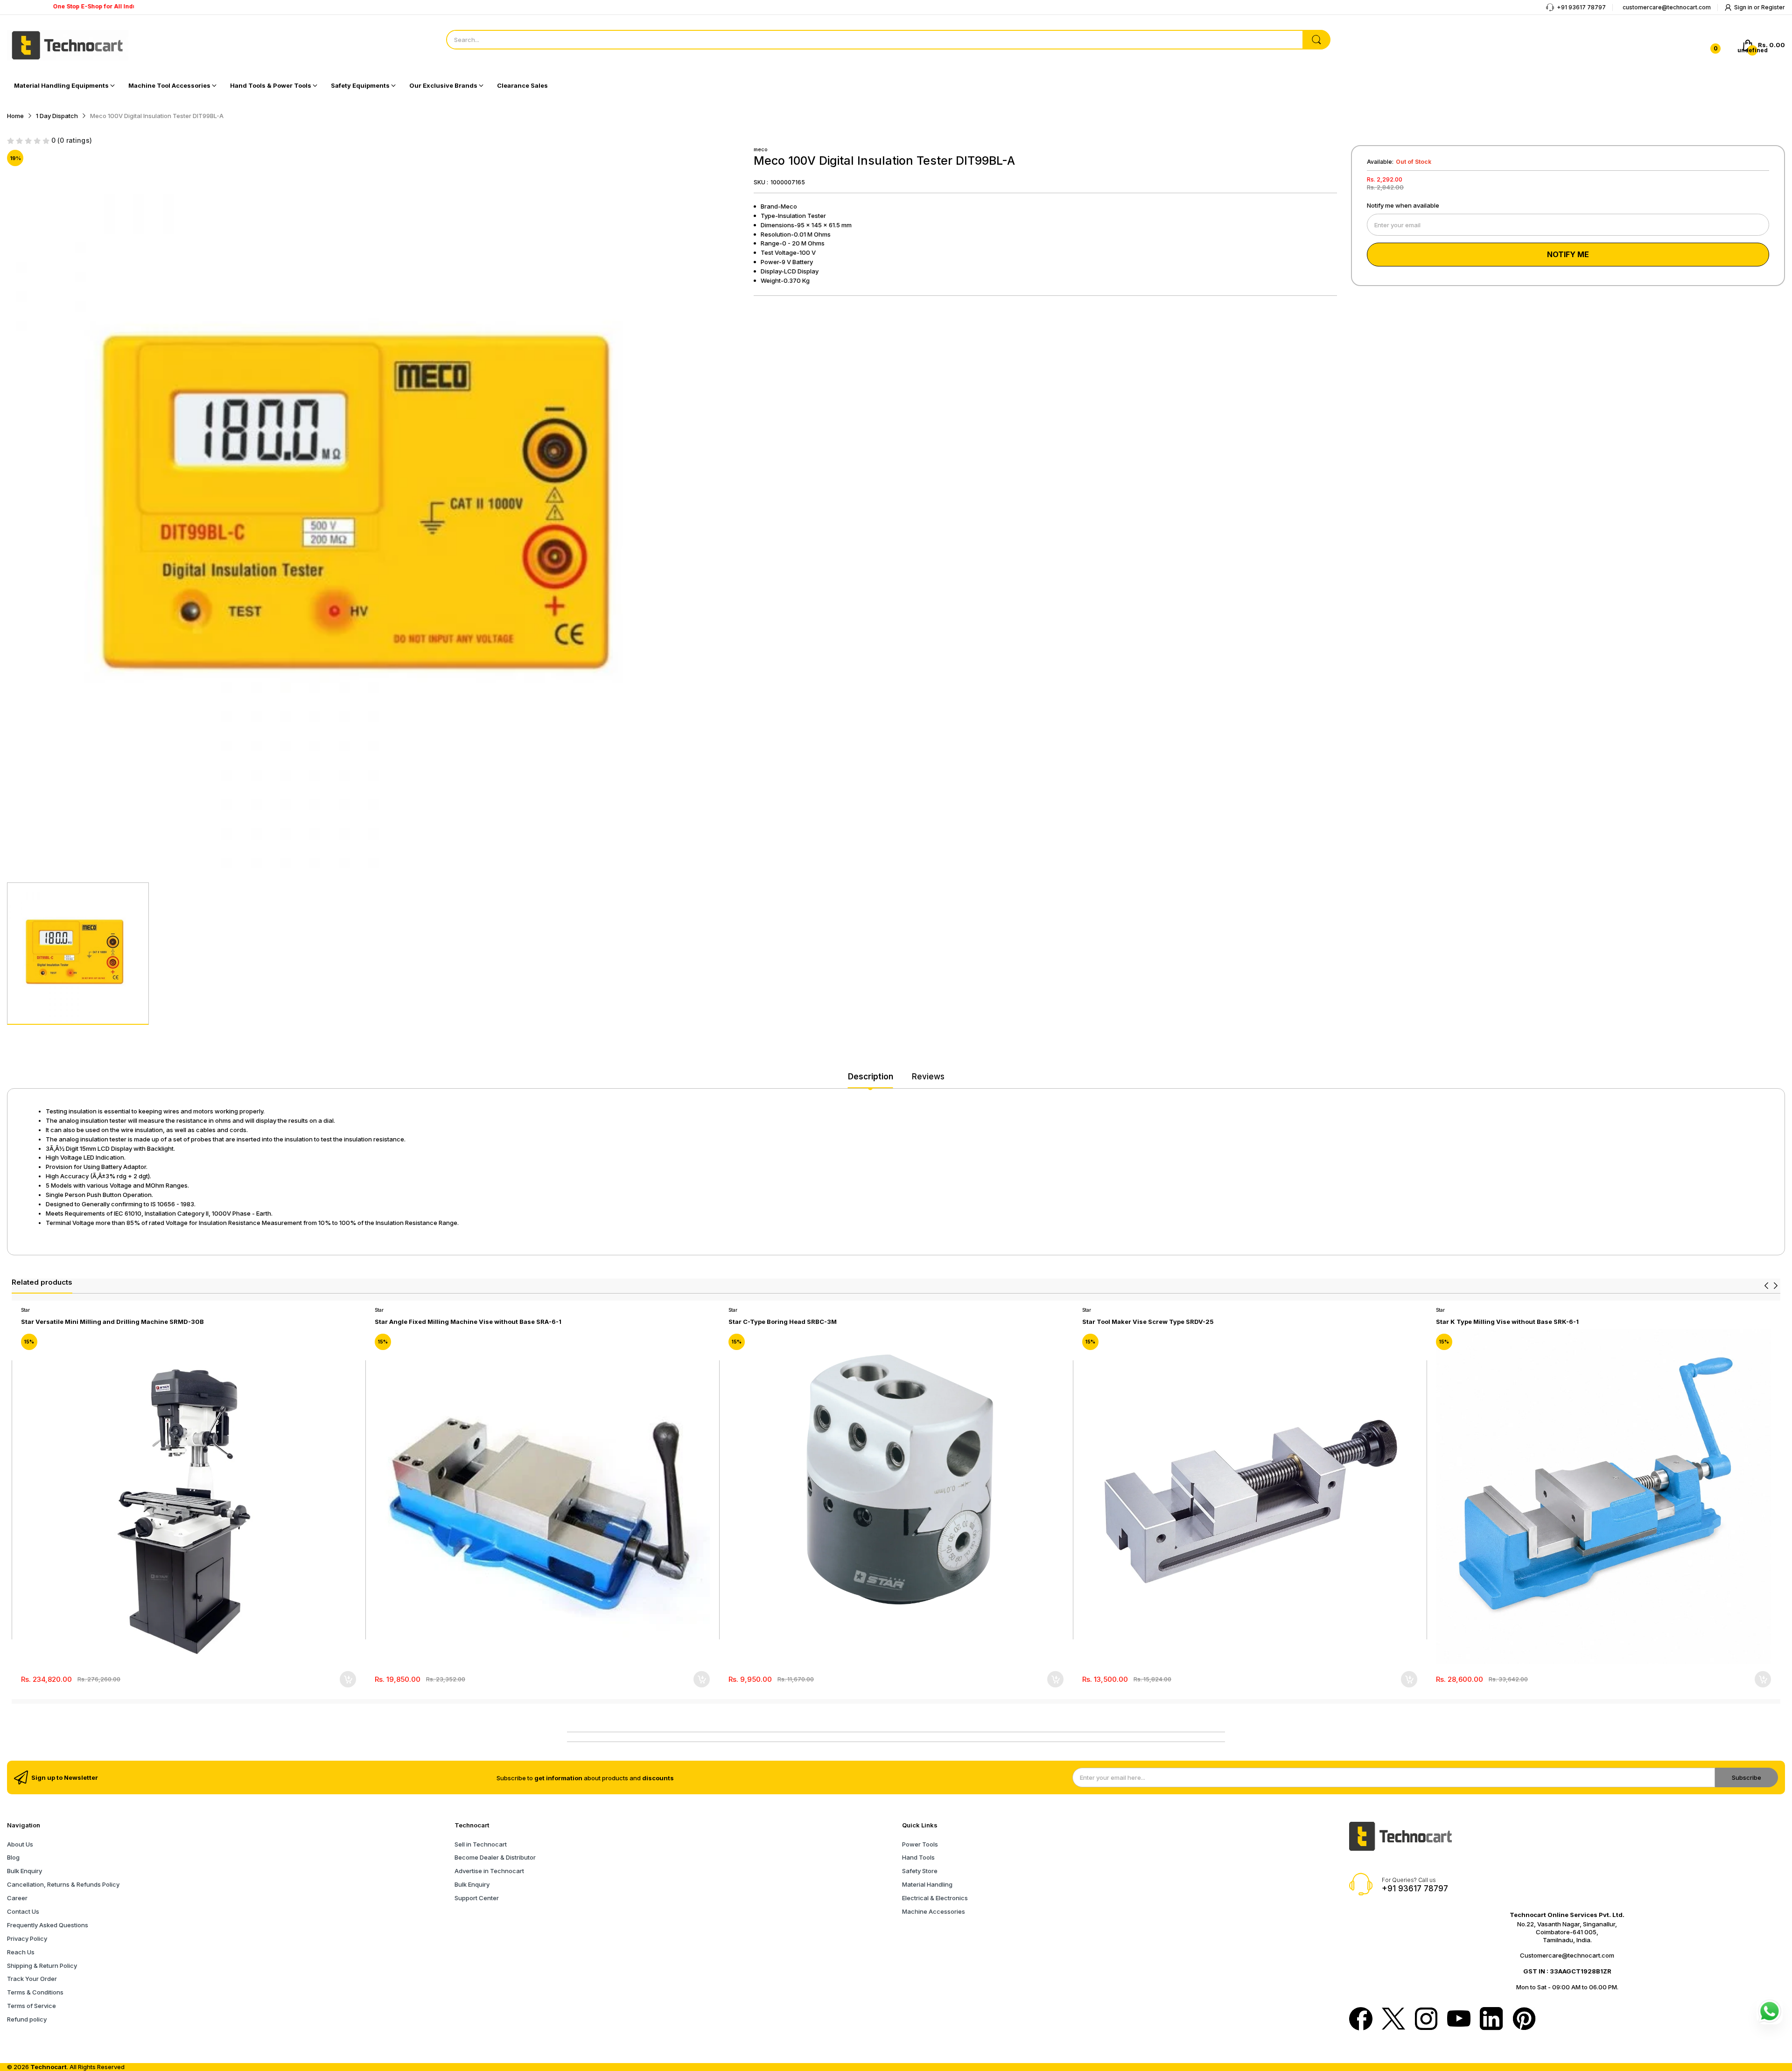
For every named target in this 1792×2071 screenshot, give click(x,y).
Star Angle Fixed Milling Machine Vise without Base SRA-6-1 (468, 1322)
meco (761, 149)
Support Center (477, 1898)
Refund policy (27, 2019)
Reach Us (21, 1952)
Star (25, 1310)
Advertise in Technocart (489, 1871)
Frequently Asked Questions (48, 1925)
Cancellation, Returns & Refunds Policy (63, 1884)
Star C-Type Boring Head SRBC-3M (783, 1322)
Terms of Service (31, 2006)
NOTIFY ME (1568, 254)
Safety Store (920, 1871)
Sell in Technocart (481, 1844)
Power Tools (920, 1844)
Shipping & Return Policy (42, 1966)
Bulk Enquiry (24, 1871)
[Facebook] (1361, 2020)
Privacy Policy (27, 1938)
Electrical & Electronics (935, 1898)
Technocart (49, 2067)
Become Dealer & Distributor (495, 1857)
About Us (20, 1844)
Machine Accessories (934, 1911)
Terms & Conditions (35, 1992)
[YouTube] (1459, 2019)
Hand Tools (918, 1857)
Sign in (1744, 7)
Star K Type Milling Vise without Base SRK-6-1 (1507, 1322)
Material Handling (927, 1884)
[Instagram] (1426, 2020)
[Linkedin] (1491, 2020)
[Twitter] (1393, 2020)
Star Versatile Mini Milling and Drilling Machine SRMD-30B (112, 1322)
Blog (13, 1857)
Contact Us (23, 1911)
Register (1773, 7)
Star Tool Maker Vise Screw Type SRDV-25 (1148, 1322)
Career (17, 1898)
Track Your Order (32, 1979)
